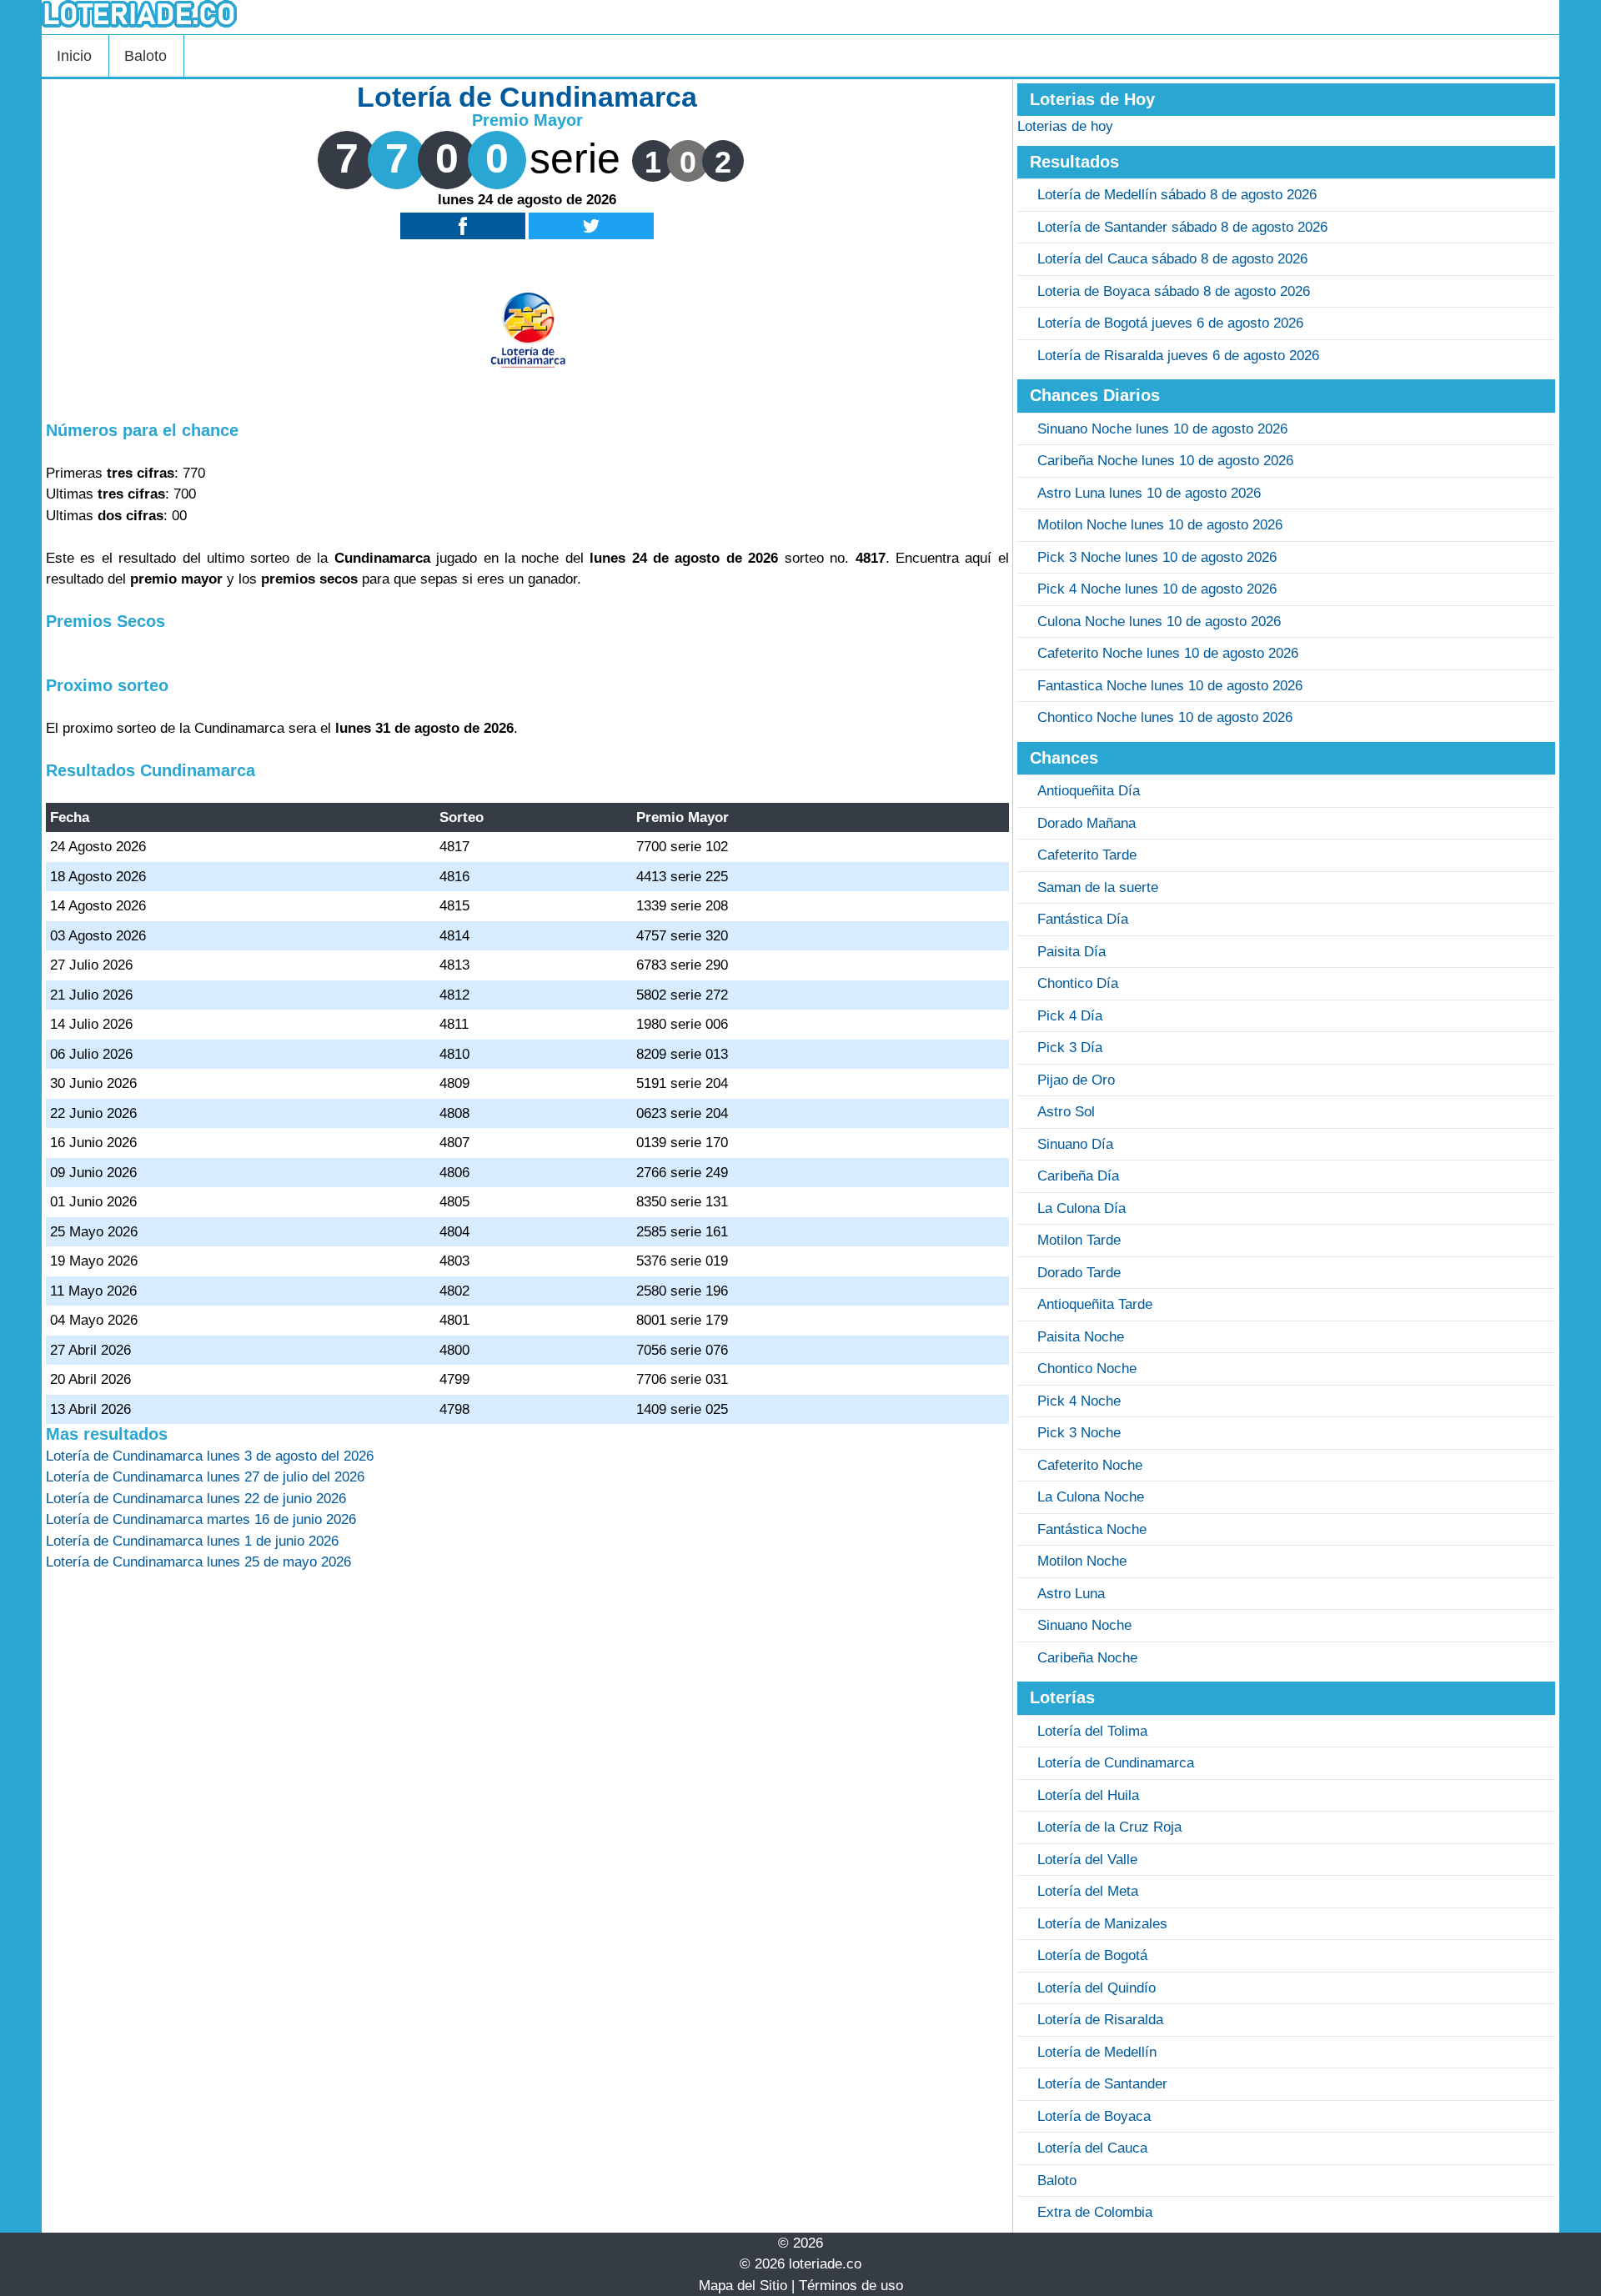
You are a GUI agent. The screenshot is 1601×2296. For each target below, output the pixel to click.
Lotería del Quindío (1097, 1988)
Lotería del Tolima (1092, 1731)
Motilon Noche (1082, 1561)
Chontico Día (1078, 983)
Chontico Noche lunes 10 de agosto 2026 (1165, 717)
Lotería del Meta (1088, 1891)
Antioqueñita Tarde (1095, 1304)
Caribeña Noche (1087, 1658)
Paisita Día (1072, 952)
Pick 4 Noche (1079, 1401)
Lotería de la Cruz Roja (1109, 1827)
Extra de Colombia (1095, 2212)
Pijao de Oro (1076, 1080)
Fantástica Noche (1092, 1529)
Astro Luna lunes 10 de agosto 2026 (1149, 493)
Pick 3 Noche (1079, 1433)
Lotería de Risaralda (1100, 2020)
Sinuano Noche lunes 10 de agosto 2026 (1162, 429)
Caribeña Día (1078, 1176)
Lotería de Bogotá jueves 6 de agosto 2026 (1170, 323)
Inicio (74, 56)
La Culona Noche (1091, 1497)
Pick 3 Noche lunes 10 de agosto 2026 (1157, 557)
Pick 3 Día (1070, 1048)
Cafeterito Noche (1090, 1465)
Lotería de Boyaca (1094, 2116)
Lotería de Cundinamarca (1116, 1763)
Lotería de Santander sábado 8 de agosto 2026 (1182, 227)
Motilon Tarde (1079, 1240)
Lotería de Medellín (1097, 2052)
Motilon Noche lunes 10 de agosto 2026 (1160, 525)
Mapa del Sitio (743, 2286)
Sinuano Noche (1084, 1625)
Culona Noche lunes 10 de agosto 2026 (1159, 622)
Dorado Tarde (1079, 1273)
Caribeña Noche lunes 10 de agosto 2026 (1165, 461)
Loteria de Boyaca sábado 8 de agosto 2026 (1174, 291)
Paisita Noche (1081, 1337)
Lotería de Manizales (1102, 1924)
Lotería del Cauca (1092, 2148)
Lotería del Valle (1087, 1860)
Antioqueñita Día (1089, 791)
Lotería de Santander (1102, 2084)
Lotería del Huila (1088, 1795)
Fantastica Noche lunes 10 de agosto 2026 (1170, 686)
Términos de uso (851, 2286)
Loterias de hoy (1065, 126)
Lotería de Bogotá (1092, 1955)
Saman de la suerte (1098, 887)
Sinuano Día (1075, 1144)
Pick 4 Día (1070, 1016)
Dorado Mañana (1087, 823)
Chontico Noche (1087, 1369)
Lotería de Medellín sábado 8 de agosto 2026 (1177, 195)
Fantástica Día (1083, 919)
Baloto (146, 56)
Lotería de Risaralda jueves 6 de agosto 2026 (1178, 356)
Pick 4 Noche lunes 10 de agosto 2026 (1157, 589)
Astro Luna (1071, 1594)
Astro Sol (1066, 1112)
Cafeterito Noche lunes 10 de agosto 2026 (1168, 653)
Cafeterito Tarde (1087, 855)
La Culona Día (1082, 1208)
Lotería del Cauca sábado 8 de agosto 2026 (1172, 259)
